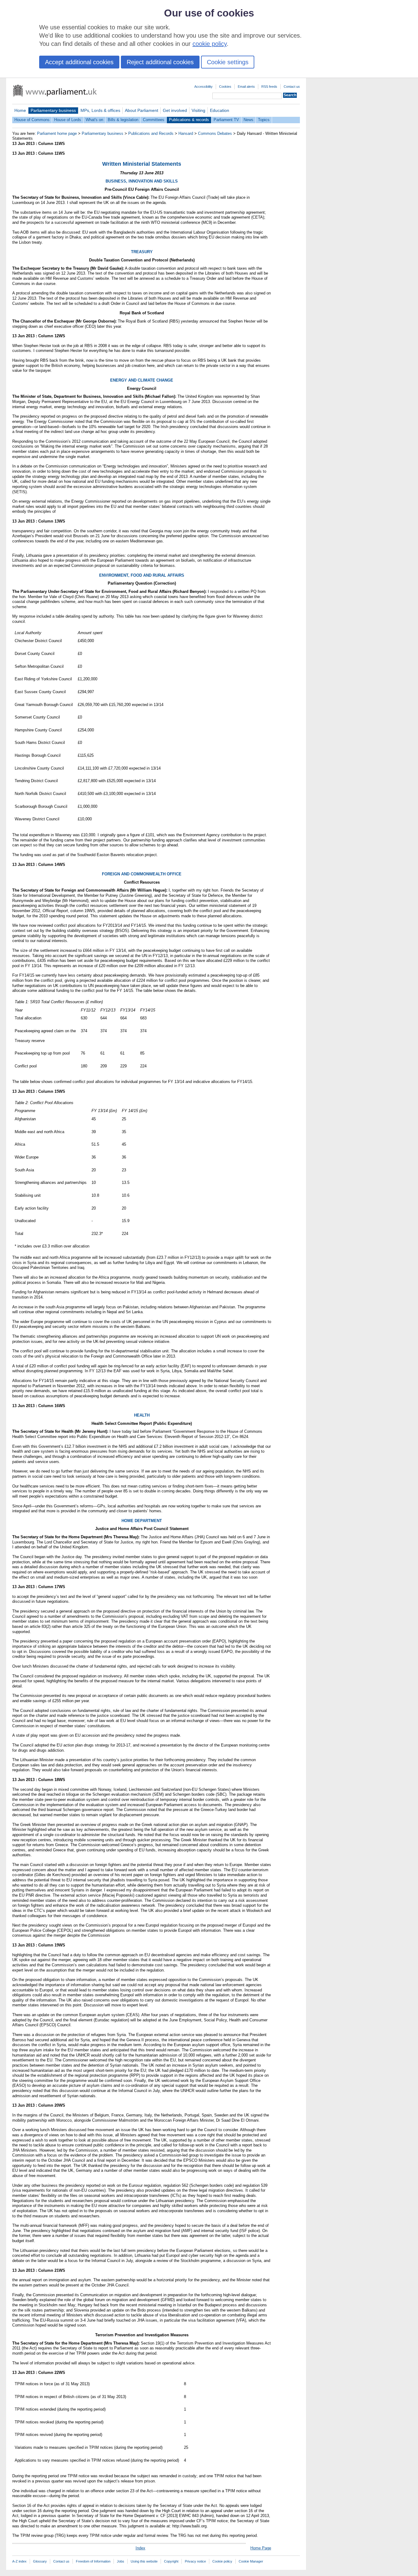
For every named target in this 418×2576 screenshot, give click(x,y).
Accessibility (203, 87)
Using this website (144, 2561)
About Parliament (142, 110)
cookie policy (210, 44)
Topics (264, 120)
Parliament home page (57, 133)
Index (140, 2548)
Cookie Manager (251, 2561)
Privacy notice (195, 2561)
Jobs (121, 2561)
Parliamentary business (53, 110)
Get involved (175, 110)
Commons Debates (215, 133)
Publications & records (189, 120)
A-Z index (19, 2561)
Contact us (292, 87)
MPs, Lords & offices (100, 110)
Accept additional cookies (79, 62)
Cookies (225, 87)
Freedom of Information (93, 2561)
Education (220, 110)
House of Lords (68, 120)
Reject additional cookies (160, 62)
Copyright (171, 2561)
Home (20, 110)
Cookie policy (222, 2561)
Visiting (198, 110)
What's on (94, 120)
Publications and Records (151, 133)
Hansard (186, 133)
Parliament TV (226, 120)
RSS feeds (269, 87)
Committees (154, 120)
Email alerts (246, 87)
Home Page (261, 2548)
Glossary (40, 2561)
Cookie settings (228, 62)
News (248, 120)
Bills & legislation (123, 120)
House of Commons (32, 120)
